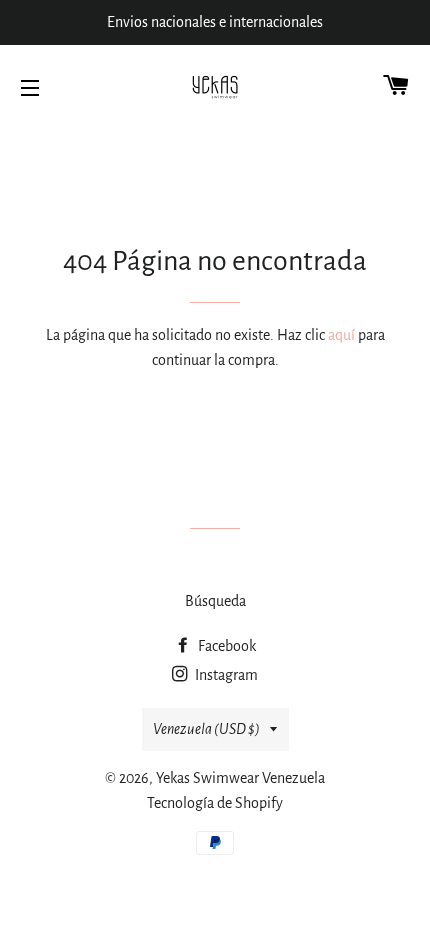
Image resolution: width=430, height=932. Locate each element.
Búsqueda (215, 601)
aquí (341, 335)
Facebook (225, 646)
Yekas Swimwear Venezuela (240, 778)
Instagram (225, 675)
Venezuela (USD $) (206, 729)
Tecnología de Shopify (215, 803)
